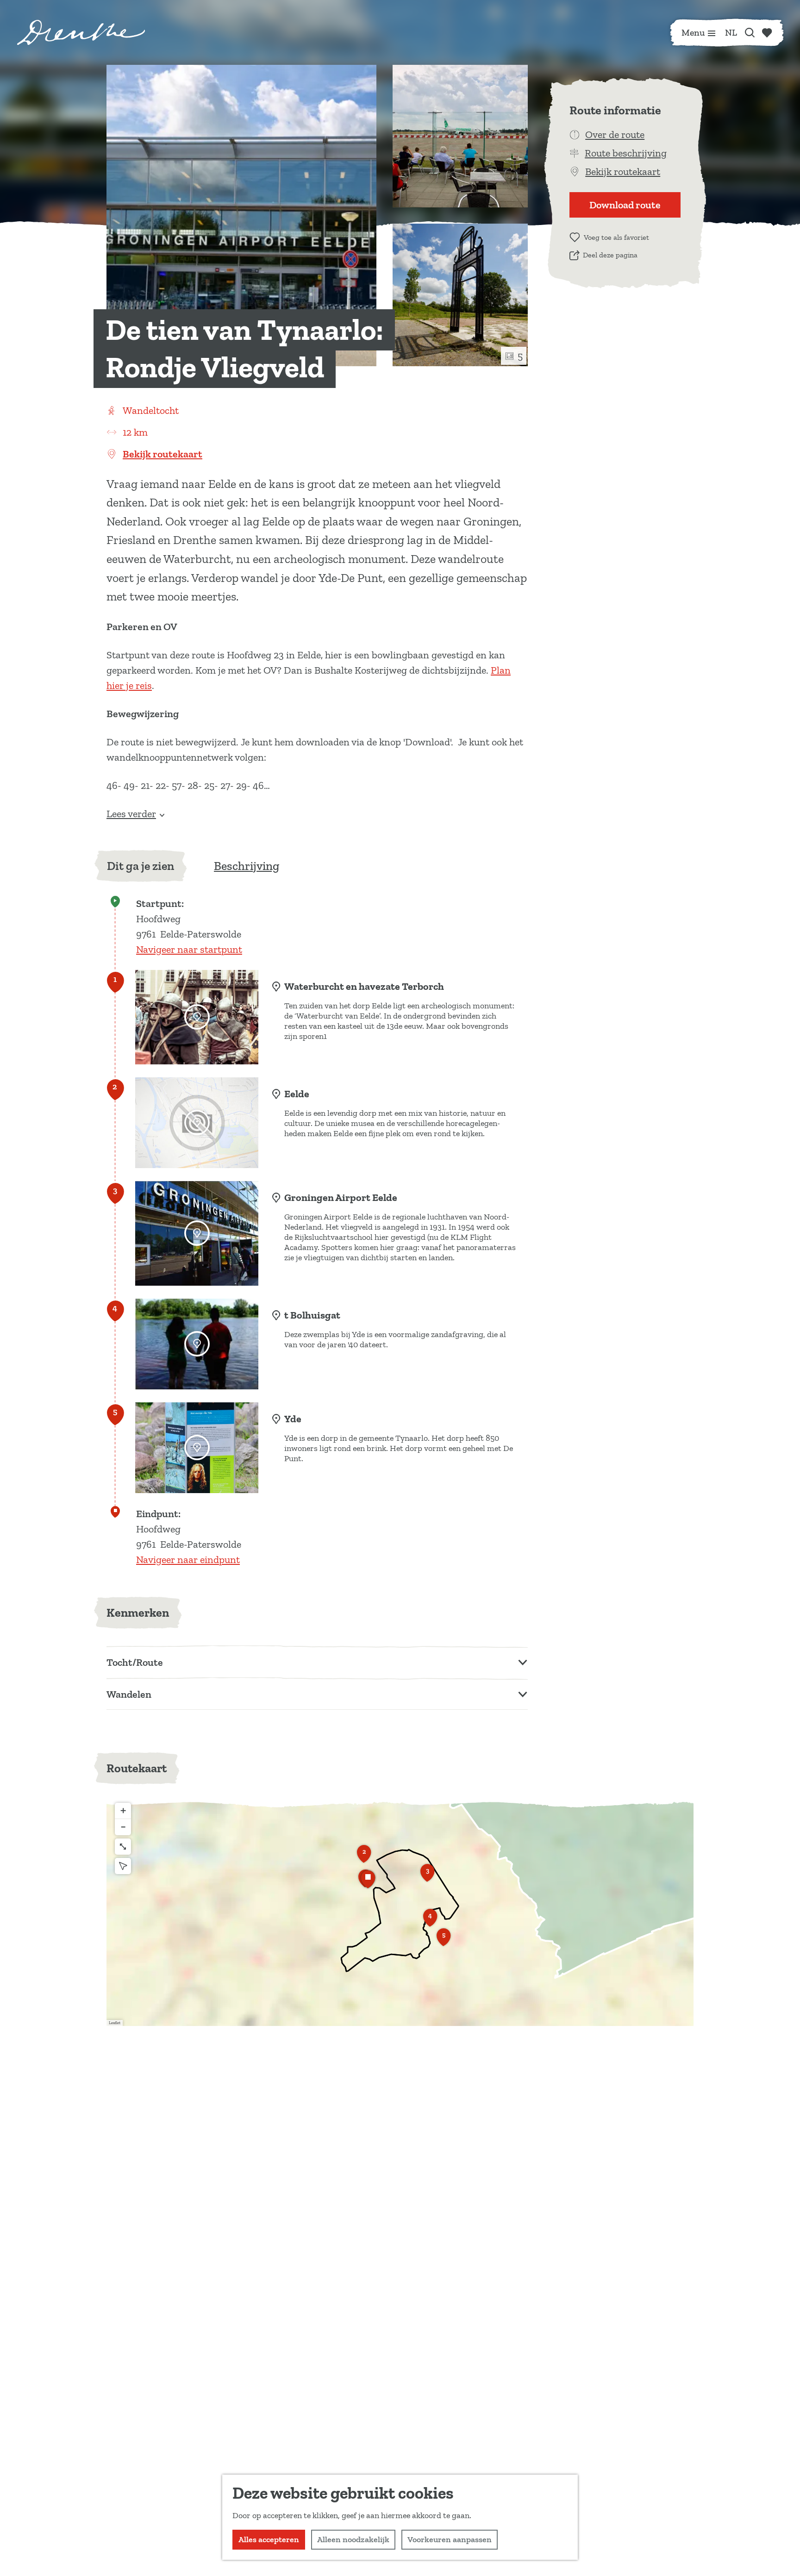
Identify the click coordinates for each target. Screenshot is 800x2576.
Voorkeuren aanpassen (450, 2539)
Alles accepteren (269, 2539)
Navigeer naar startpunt (189, 949)
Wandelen (129, 1694)
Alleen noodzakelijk (353, 2539)
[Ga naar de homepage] (81, 32)
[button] (364, 1857)
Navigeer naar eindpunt (188, 1560)
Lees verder (131, 814)
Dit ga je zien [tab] (141, 866)
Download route (625, 205)
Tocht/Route (135, 1662)
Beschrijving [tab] (247, 866)
